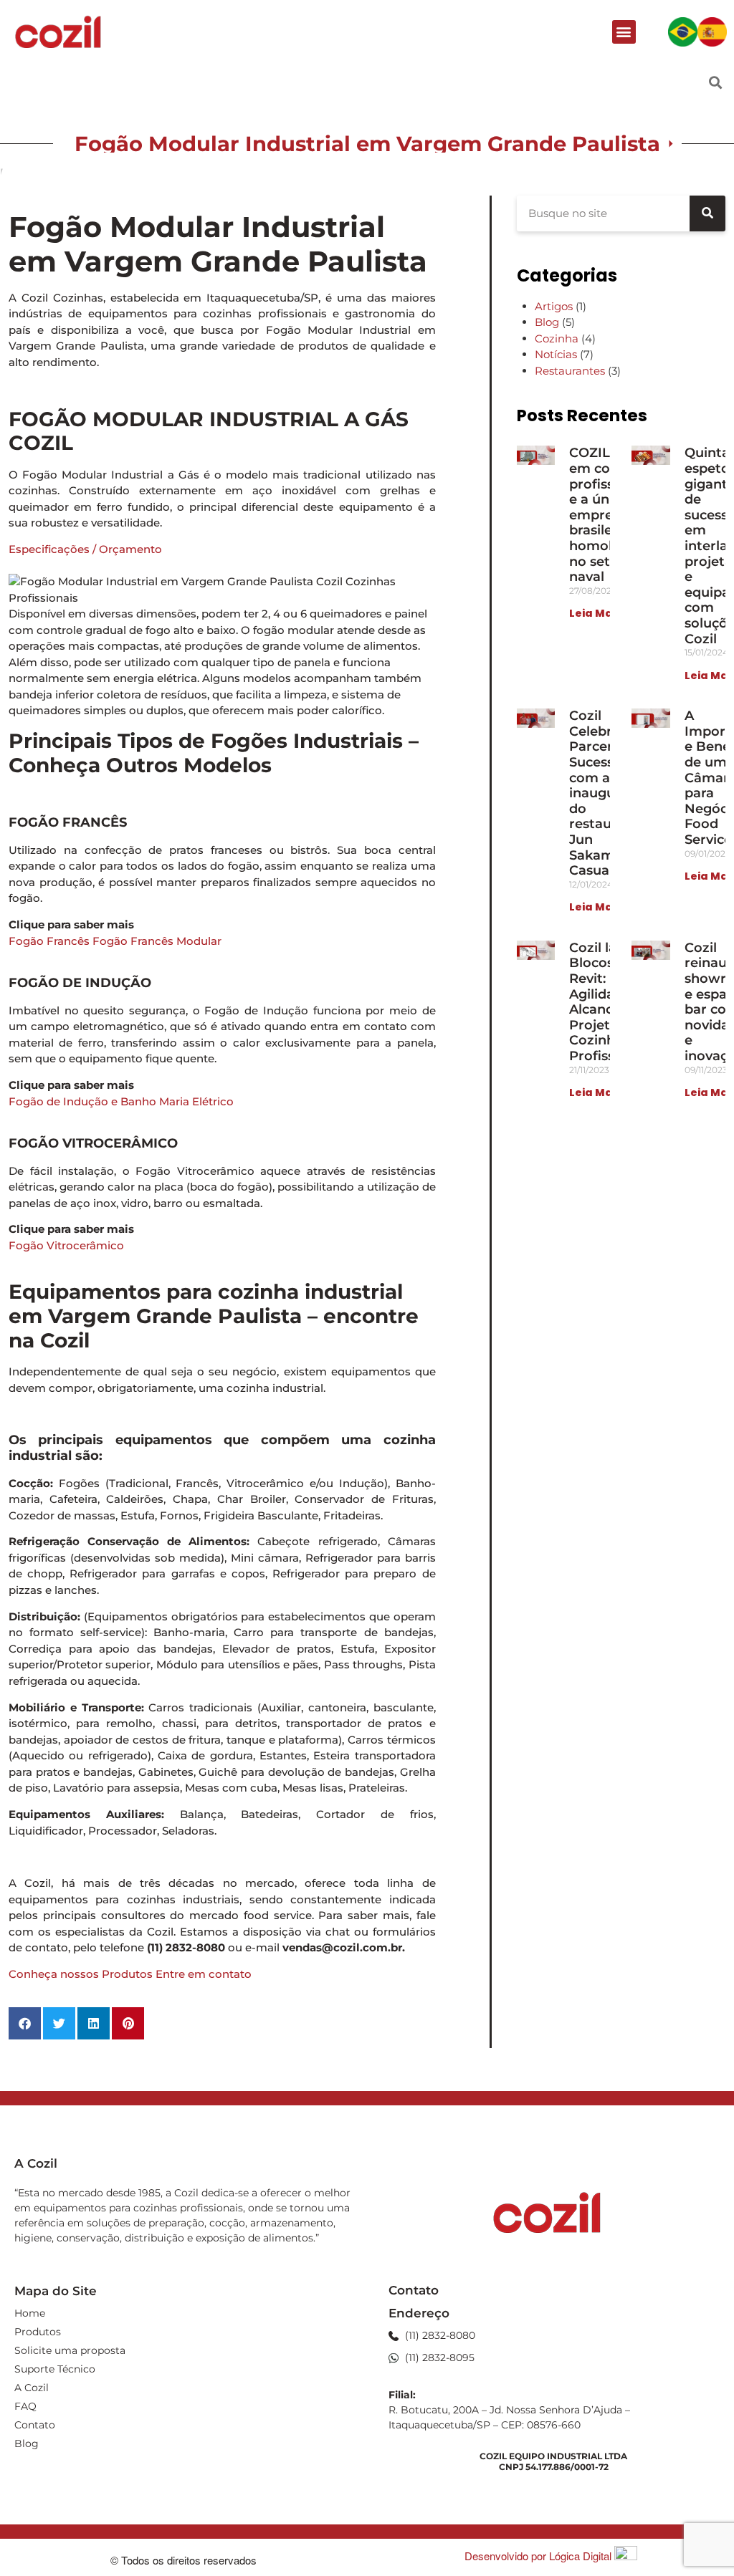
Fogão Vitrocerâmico (66, 1245)
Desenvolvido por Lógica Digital (539, 2556)
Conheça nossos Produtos (81, 1974)
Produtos (38, 2332)
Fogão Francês (49, 941)
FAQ (25, 2406)
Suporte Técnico (55, 2369)
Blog (547, 322)
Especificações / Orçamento (85, 549)
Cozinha (557, 338)
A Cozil (32, 2388)
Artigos (554, 306)
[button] (624, 32)
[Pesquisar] (707, 213)
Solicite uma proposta (70, 2350)
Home (30, 2313)
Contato (35, 2425)
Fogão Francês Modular (157, 941)
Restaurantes (570, 371)
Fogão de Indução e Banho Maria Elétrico (121, 1101)
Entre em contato (204, 1974)
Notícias (556, 354)
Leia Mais (595, 613)
